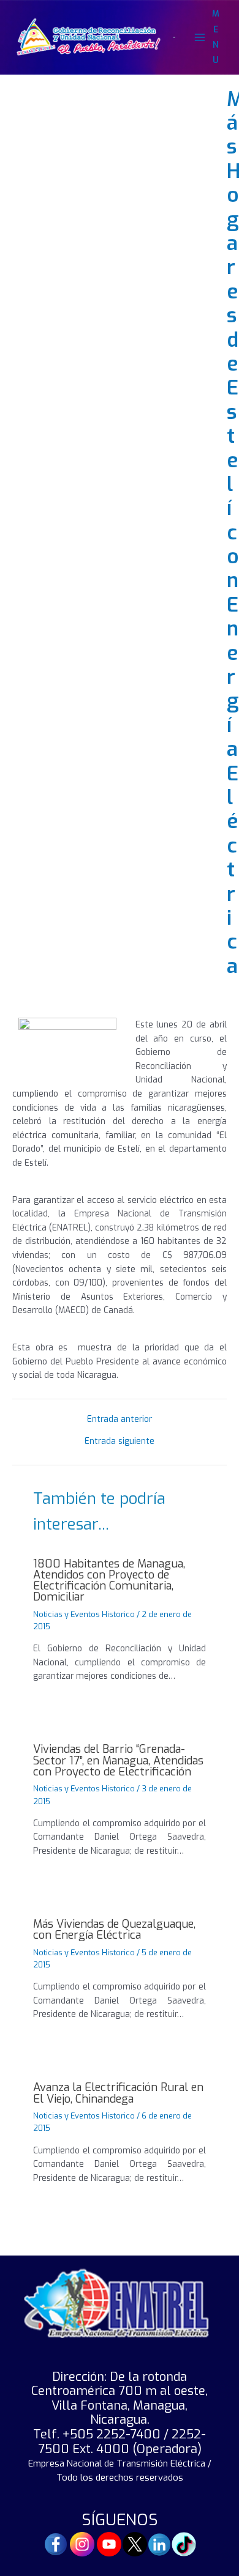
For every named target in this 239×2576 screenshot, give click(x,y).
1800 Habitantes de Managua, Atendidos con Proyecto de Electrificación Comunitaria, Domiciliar (109, 1581)
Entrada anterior (120, 1419)
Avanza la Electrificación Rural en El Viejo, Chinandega (118, 2093)
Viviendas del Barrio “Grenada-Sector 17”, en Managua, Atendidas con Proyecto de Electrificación (118, 1760)
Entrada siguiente (120, 1442)
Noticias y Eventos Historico (84, 1614)
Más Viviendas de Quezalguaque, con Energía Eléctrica (114, 1930)
